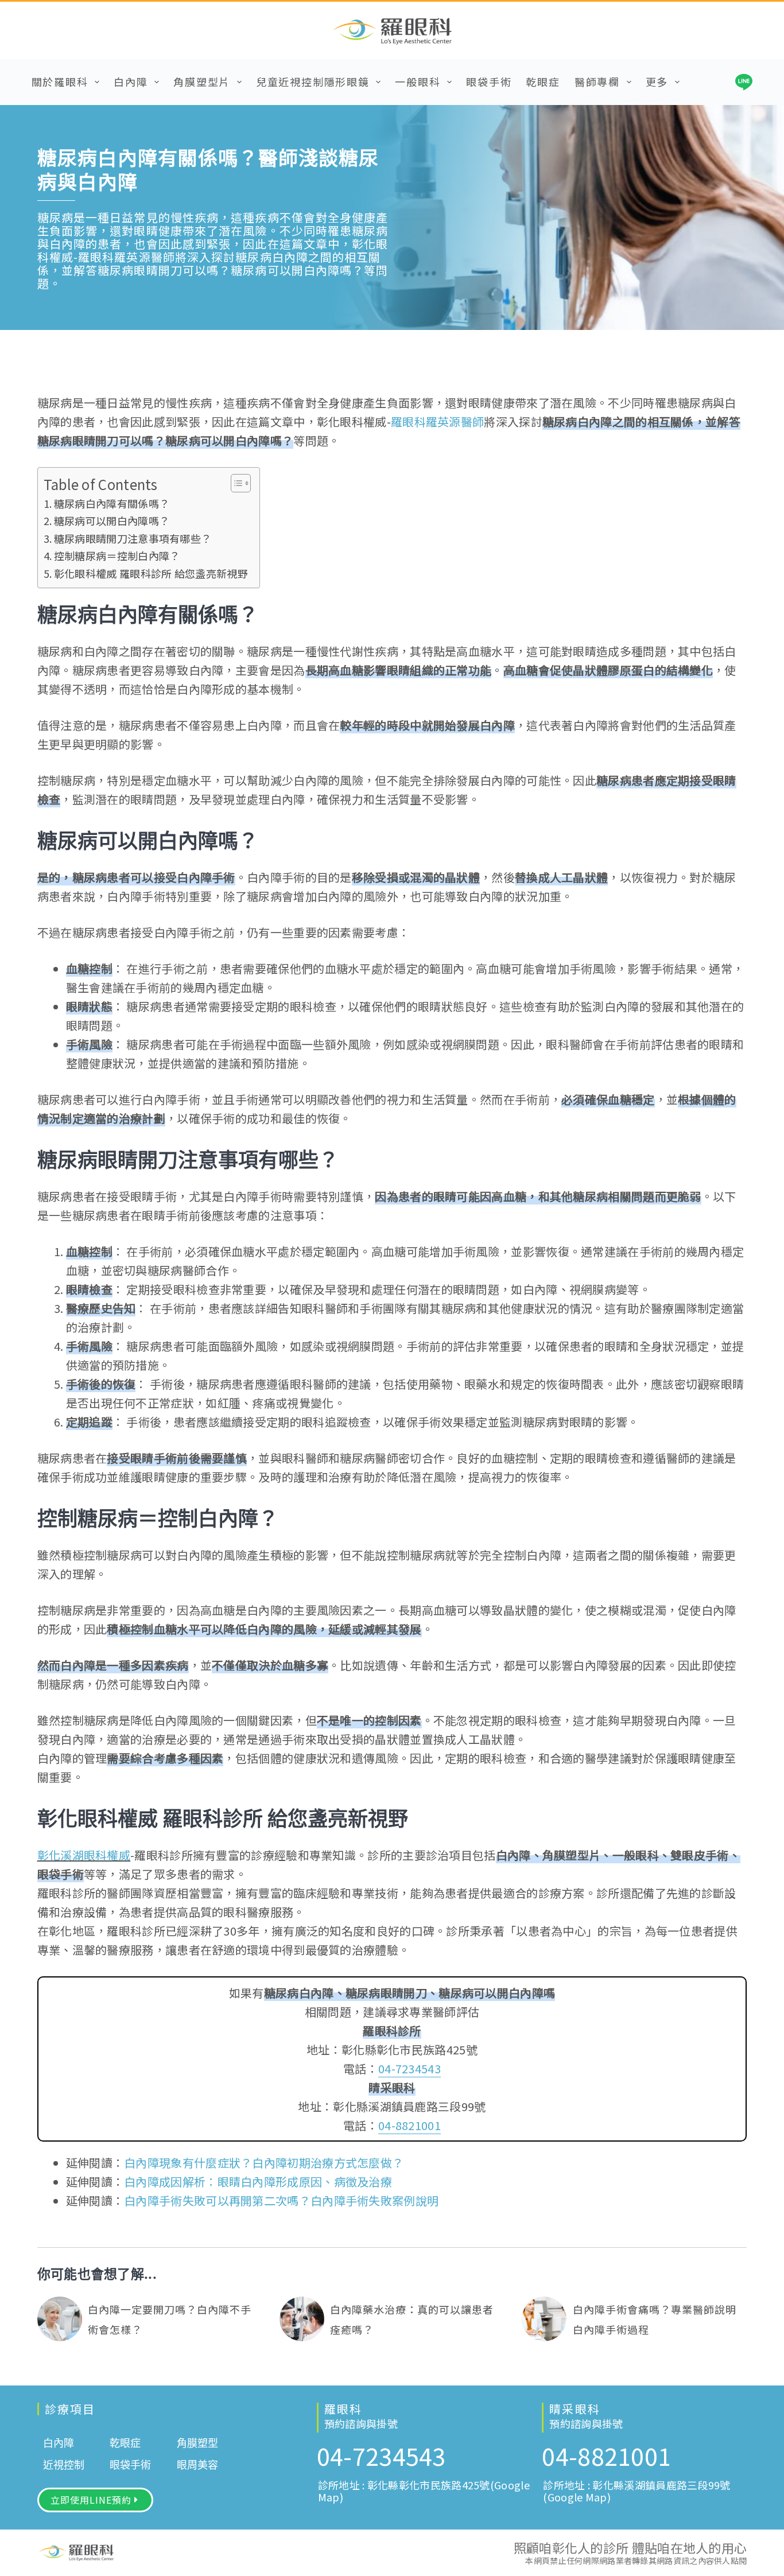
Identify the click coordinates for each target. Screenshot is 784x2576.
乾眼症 (543, 81)
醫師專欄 (597, 81)
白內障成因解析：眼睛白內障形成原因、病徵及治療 (258, 2181)
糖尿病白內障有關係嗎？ (112, 503)
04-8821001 (410, 2125)
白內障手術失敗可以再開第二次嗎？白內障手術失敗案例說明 (281, 2200)
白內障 (131, 81)
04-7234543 (410, 2068)
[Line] (744, 82)
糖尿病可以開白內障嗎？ (112, 520)
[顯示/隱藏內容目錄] (235, 483)
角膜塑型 (197, 2443)
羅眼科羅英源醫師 (437, 421)
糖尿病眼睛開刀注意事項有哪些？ (133, 538)
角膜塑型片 (202, 81)
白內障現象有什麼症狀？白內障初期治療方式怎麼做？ (264, 2163)
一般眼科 (418, 81)
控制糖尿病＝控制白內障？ (117, 555)
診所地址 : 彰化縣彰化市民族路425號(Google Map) (424, 2491)
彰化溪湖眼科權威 (84, 1855)
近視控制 (64, 2465)
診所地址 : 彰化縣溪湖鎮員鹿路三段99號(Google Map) (636, 2491)
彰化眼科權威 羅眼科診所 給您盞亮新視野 (151, 573)
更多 (657, 81)
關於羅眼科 (60, 81)
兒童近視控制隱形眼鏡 (313, 81)
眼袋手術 (489, 81)
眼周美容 (197, 2465)
